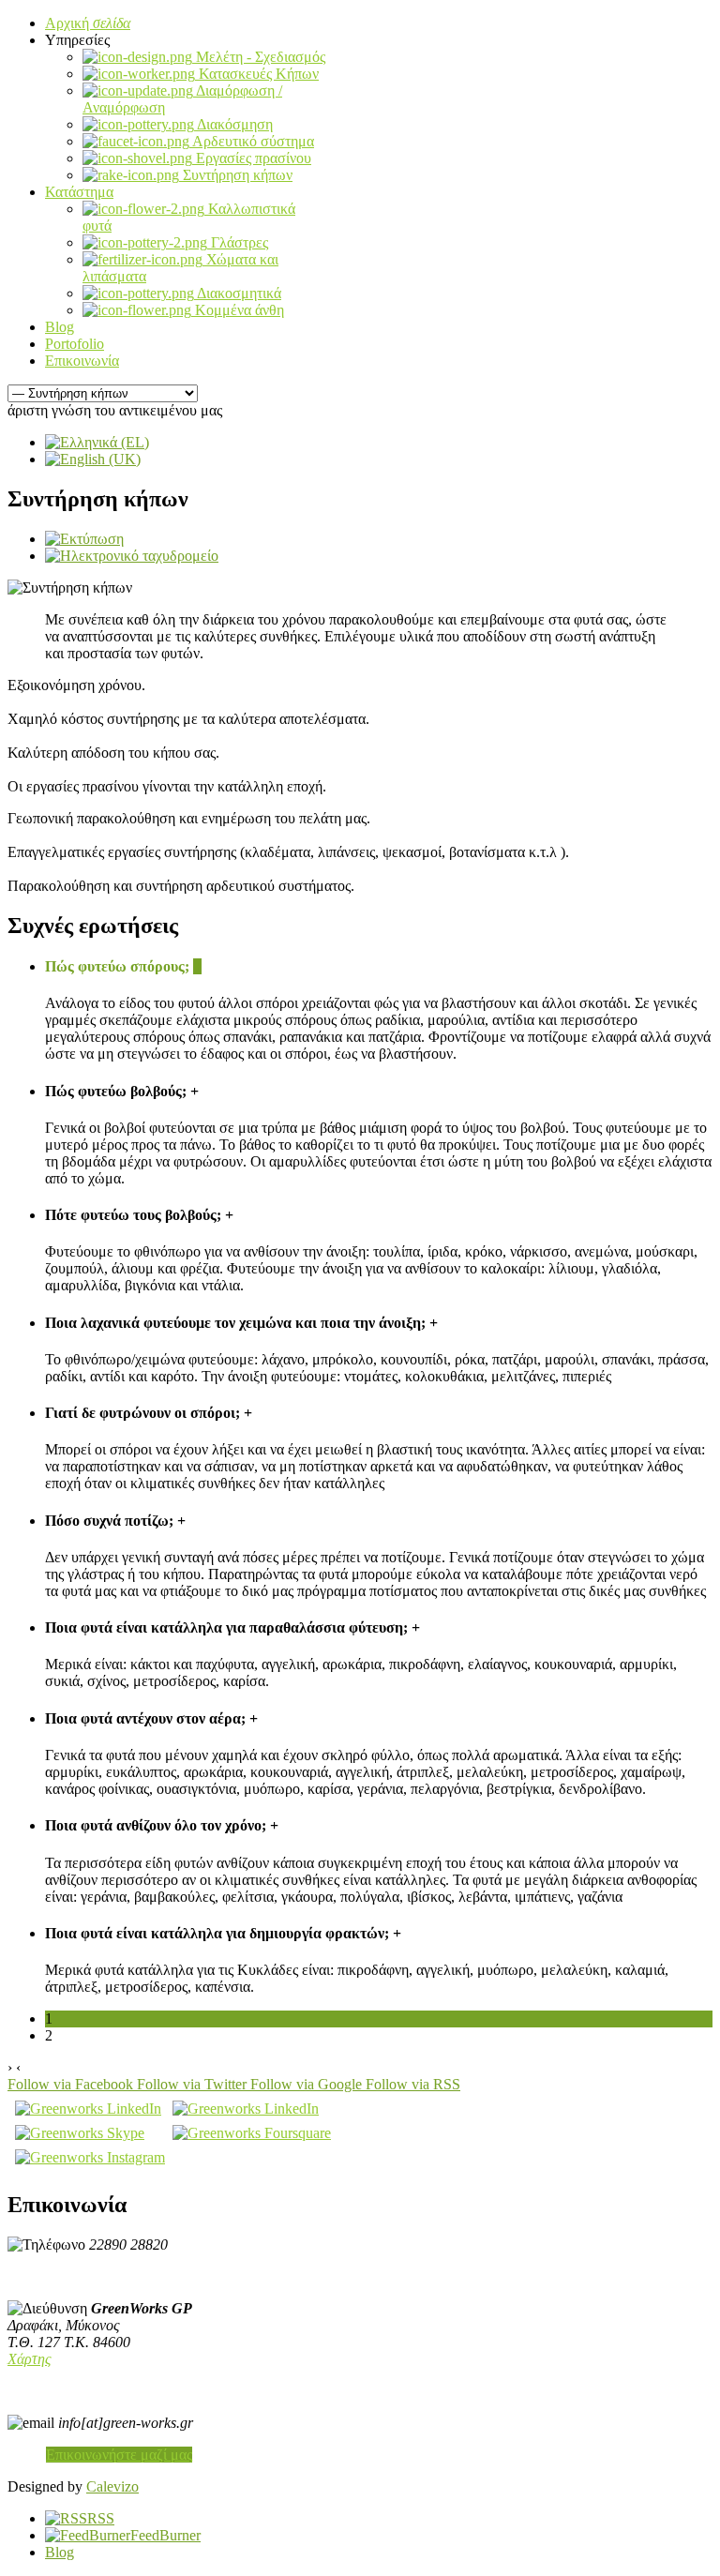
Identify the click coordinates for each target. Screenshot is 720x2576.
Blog (60, 2552)
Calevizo (112, 2486)
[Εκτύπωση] (84, 539)
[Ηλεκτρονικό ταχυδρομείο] (132, 556)
